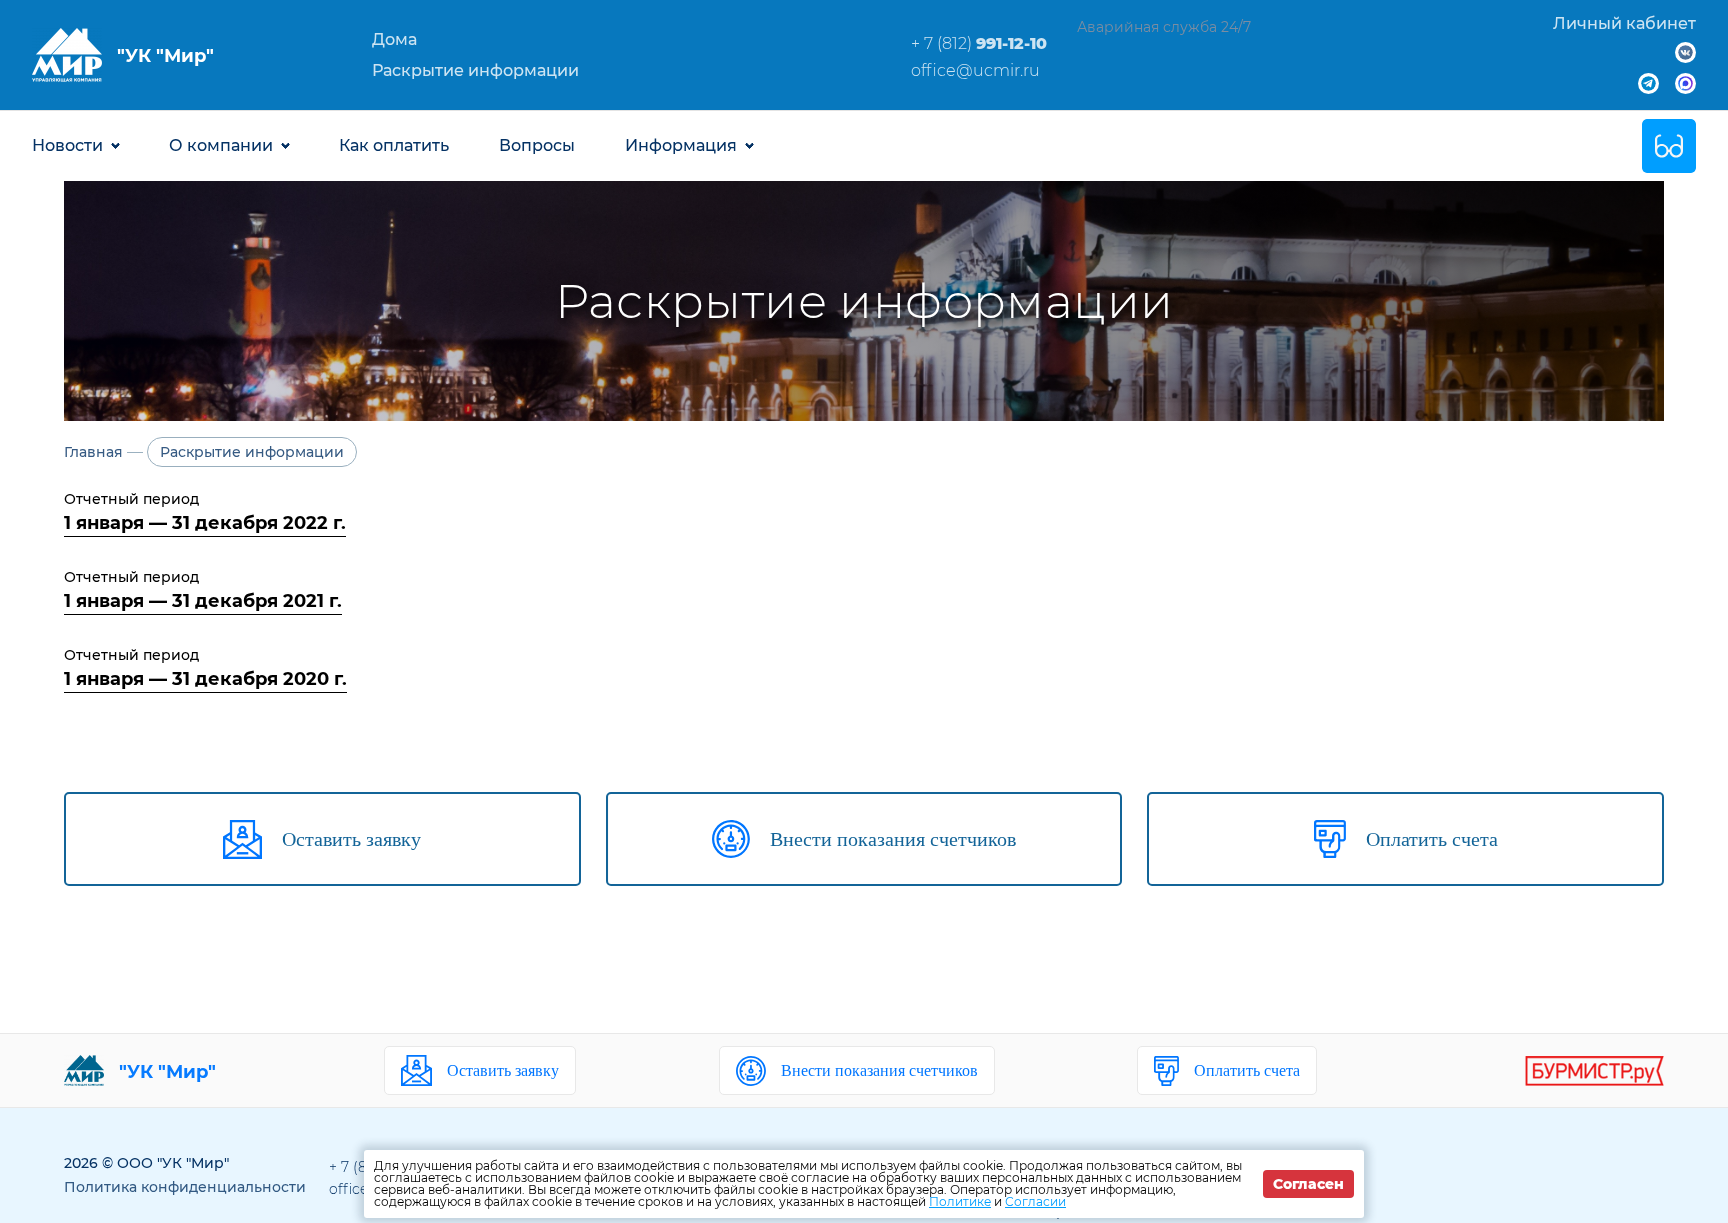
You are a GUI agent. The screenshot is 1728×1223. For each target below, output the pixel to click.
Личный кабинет (1624, 23)
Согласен (1308, 1184)
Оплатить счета (1247, 1071)
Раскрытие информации (475, 70)
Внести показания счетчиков (879, 1071)
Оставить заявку (503, 1071)
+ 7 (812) (979, 43)
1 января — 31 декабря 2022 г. (205, 523)
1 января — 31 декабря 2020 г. (205, 679)
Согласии (1035, 1201)
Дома (394, 39)
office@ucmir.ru (975, 70)
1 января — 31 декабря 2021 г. (203, 601)
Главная (93, 452)
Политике (960, 1201)
